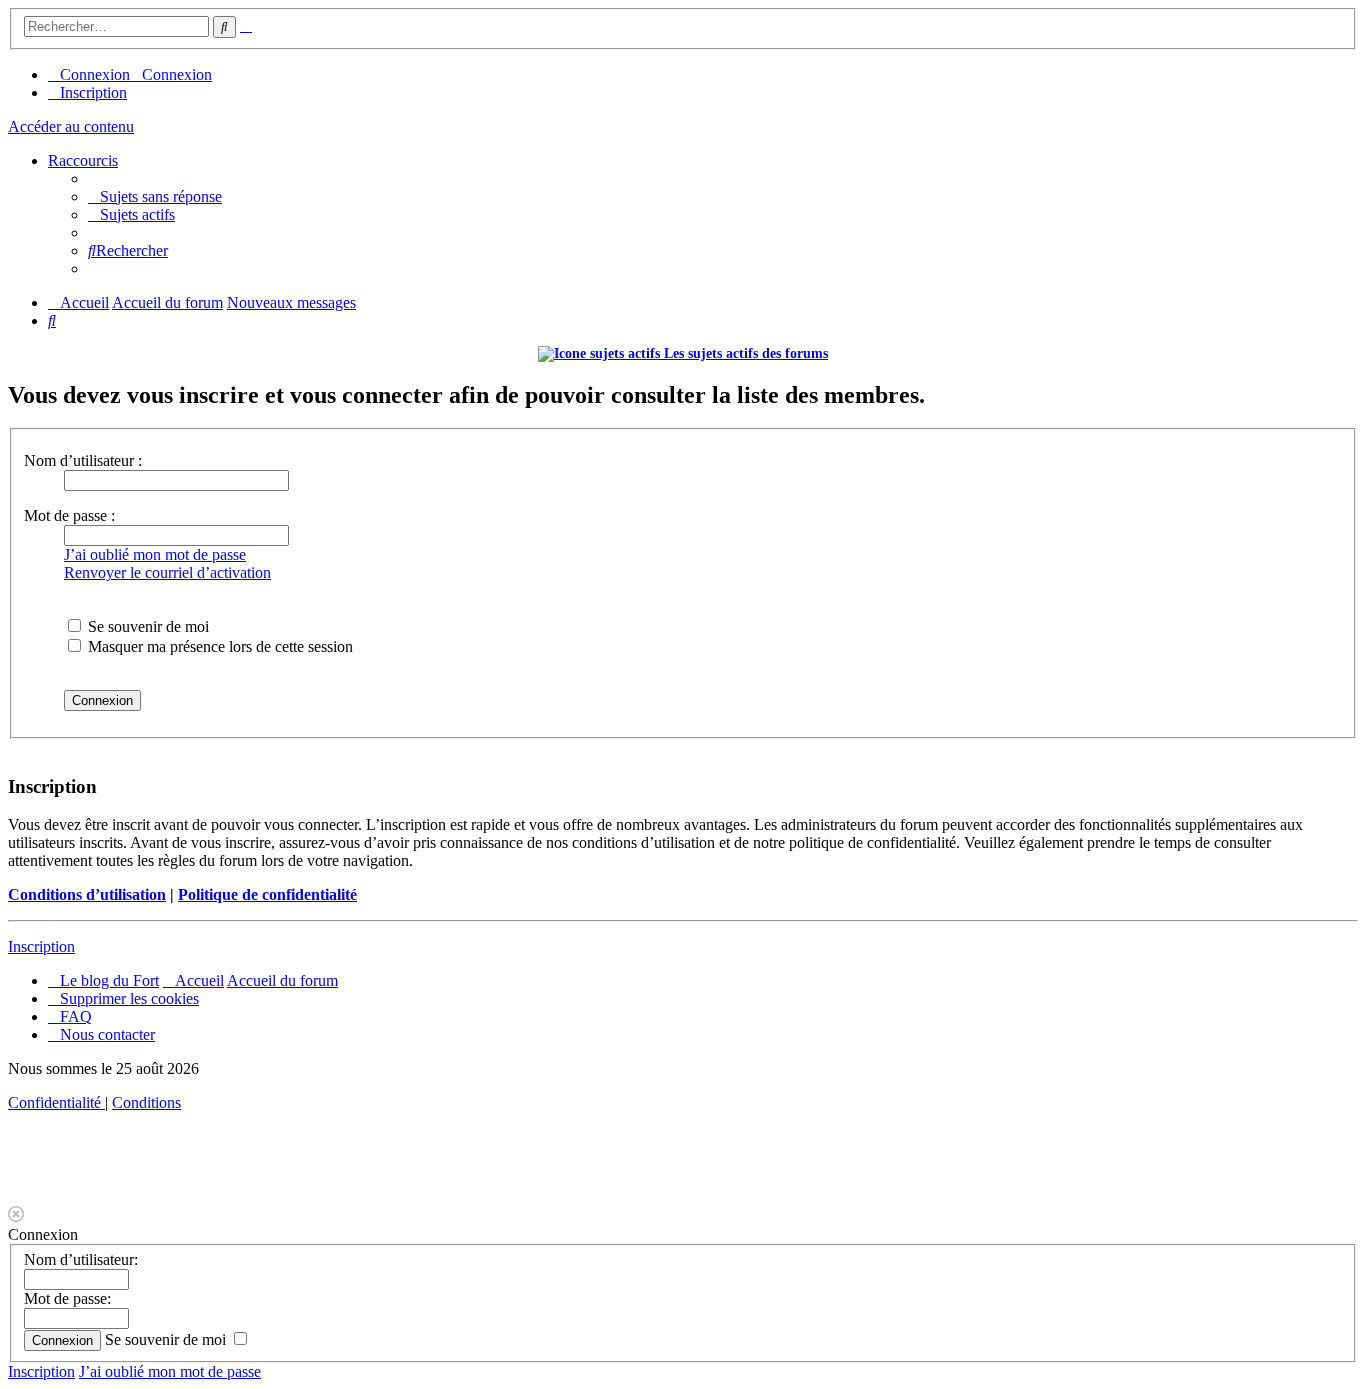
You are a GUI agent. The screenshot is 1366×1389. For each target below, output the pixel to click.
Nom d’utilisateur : (83, 460)
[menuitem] (155, 196)
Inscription (41, 946)
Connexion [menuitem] (95, 74)
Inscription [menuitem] (93, 92)
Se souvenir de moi (146, 626)
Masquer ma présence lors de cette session (218, 646)
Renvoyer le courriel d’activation (167, 572)
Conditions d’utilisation (87, 894)
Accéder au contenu (71, 126)
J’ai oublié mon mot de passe (155, 554)
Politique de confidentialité (267, 894)
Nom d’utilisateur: (81, 1259)
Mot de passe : (69, 515)
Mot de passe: (67, 1298)
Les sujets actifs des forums (744, 353)
